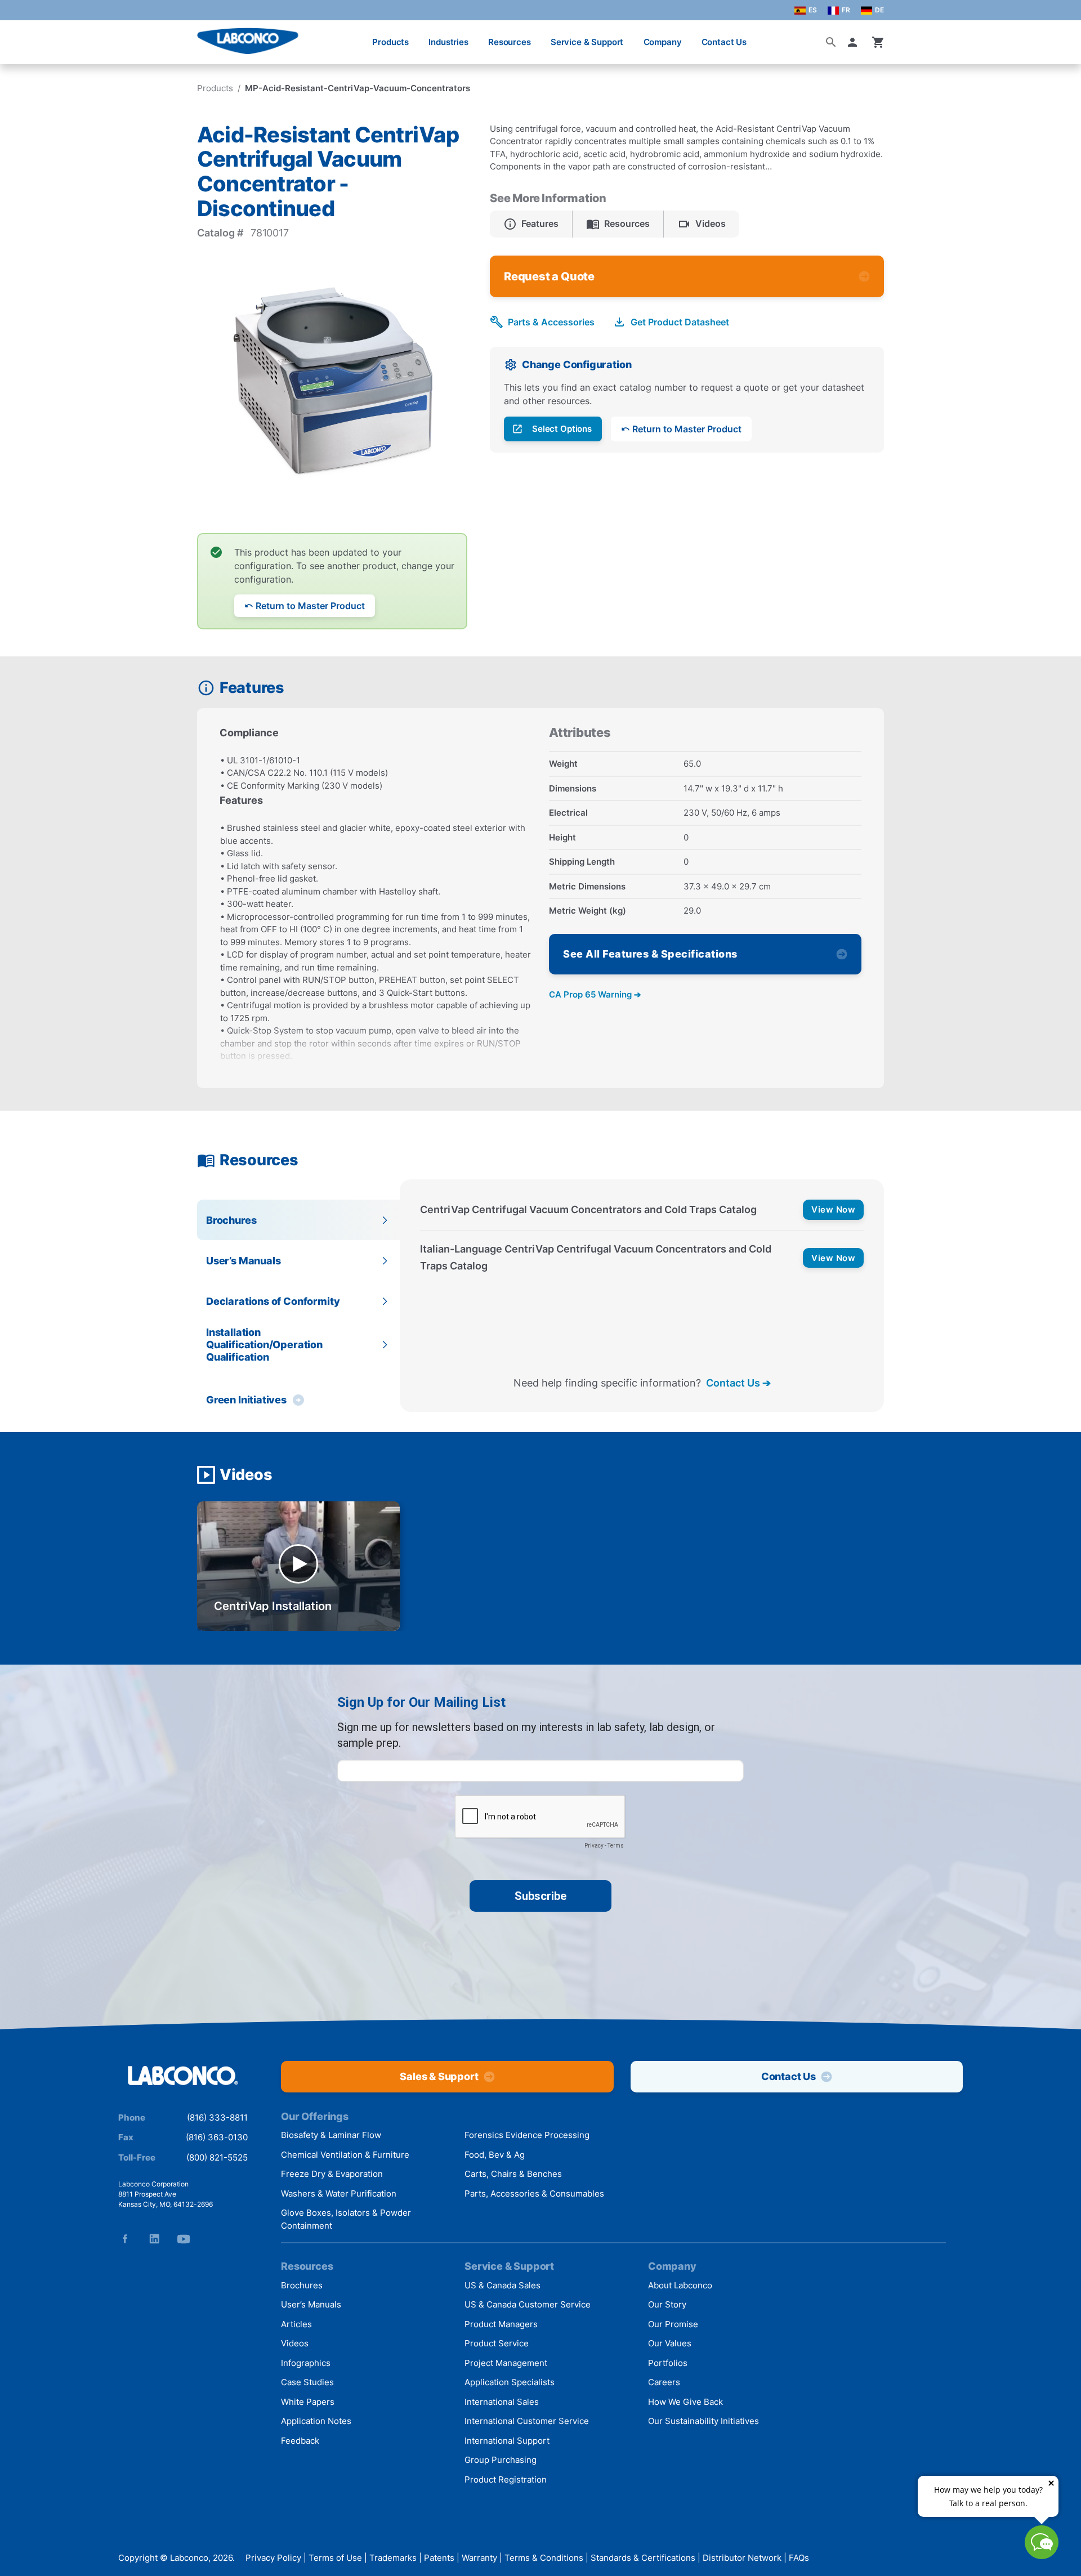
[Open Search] (831, 42)
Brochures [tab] (231, 1220)
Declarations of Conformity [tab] (273, 1301)
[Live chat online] (1042, 2555)
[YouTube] (184, 2239)
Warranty (479, 2558)
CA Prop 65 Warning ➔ (595, 994)
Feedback (300, 2441)
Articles (296, 2324)
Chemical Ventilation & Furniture (345, 2155)
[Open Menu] (20, 36)
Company (663, 42)
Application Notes (316, 2421)
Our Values (670, 2343)
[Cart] (878, 42)
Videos (295, 2343)
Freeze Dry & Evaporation (332, 2174)
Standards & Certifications (643, 2558)
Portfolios (668, 2363)
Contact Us (724, 42)
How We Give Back (685, 2402)
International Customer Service (527, 2421)
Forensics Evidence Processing (527, 2135)
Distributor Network (742, 2558)
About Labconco (680, 2285)
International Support (507, 2441)
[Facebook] (125, 2239)
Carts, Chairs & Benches (513, 2174)
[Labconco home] (183, 2076)
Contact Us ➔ (738, 1383)
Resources (510, 42)
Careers (664, 2382)
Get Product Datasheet (680, 322)
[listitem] (531, 224)
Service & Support (587, 42)
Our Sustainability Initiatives (703, 2421)
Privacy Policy (273, 2558)
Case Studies (307, 2382)
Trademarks (393, 2558)
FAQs (799, 2558)
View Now (833, 1209)
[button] (855, 42)
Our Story (667, 2304)
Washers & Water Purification (339, 2193)
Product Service (497, 2343)
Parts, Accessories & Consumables (534, 2193)
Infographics (306, 2363)
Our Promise (673, 2324)
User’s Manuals (311, 2304)
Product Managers (501, 2324)
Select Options (562, 429)
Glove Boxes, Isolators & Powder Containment (346, 2219)
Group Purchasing (501, 2460)
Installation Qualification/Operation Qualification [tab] (264, 1344)
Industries (448, 42)
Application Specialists (510, 2382)
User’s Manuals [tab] (243, 1261)
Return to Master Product (310, 606)
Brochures (302, 2285)
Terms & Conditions (544, 2558)
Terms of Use (335, 2558)
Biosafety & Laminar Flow (331, 2135)
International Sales (502, 2402)
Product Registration (506, 2479)
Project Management (506, 2363)
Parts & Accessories (551, 322)
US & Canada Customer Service (528, 2304)
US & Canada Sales (502, 2285)
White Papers (308, 2402)
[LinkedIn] (154, 2239)
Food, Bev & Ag (495, 2155)
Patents (439, 2558)
